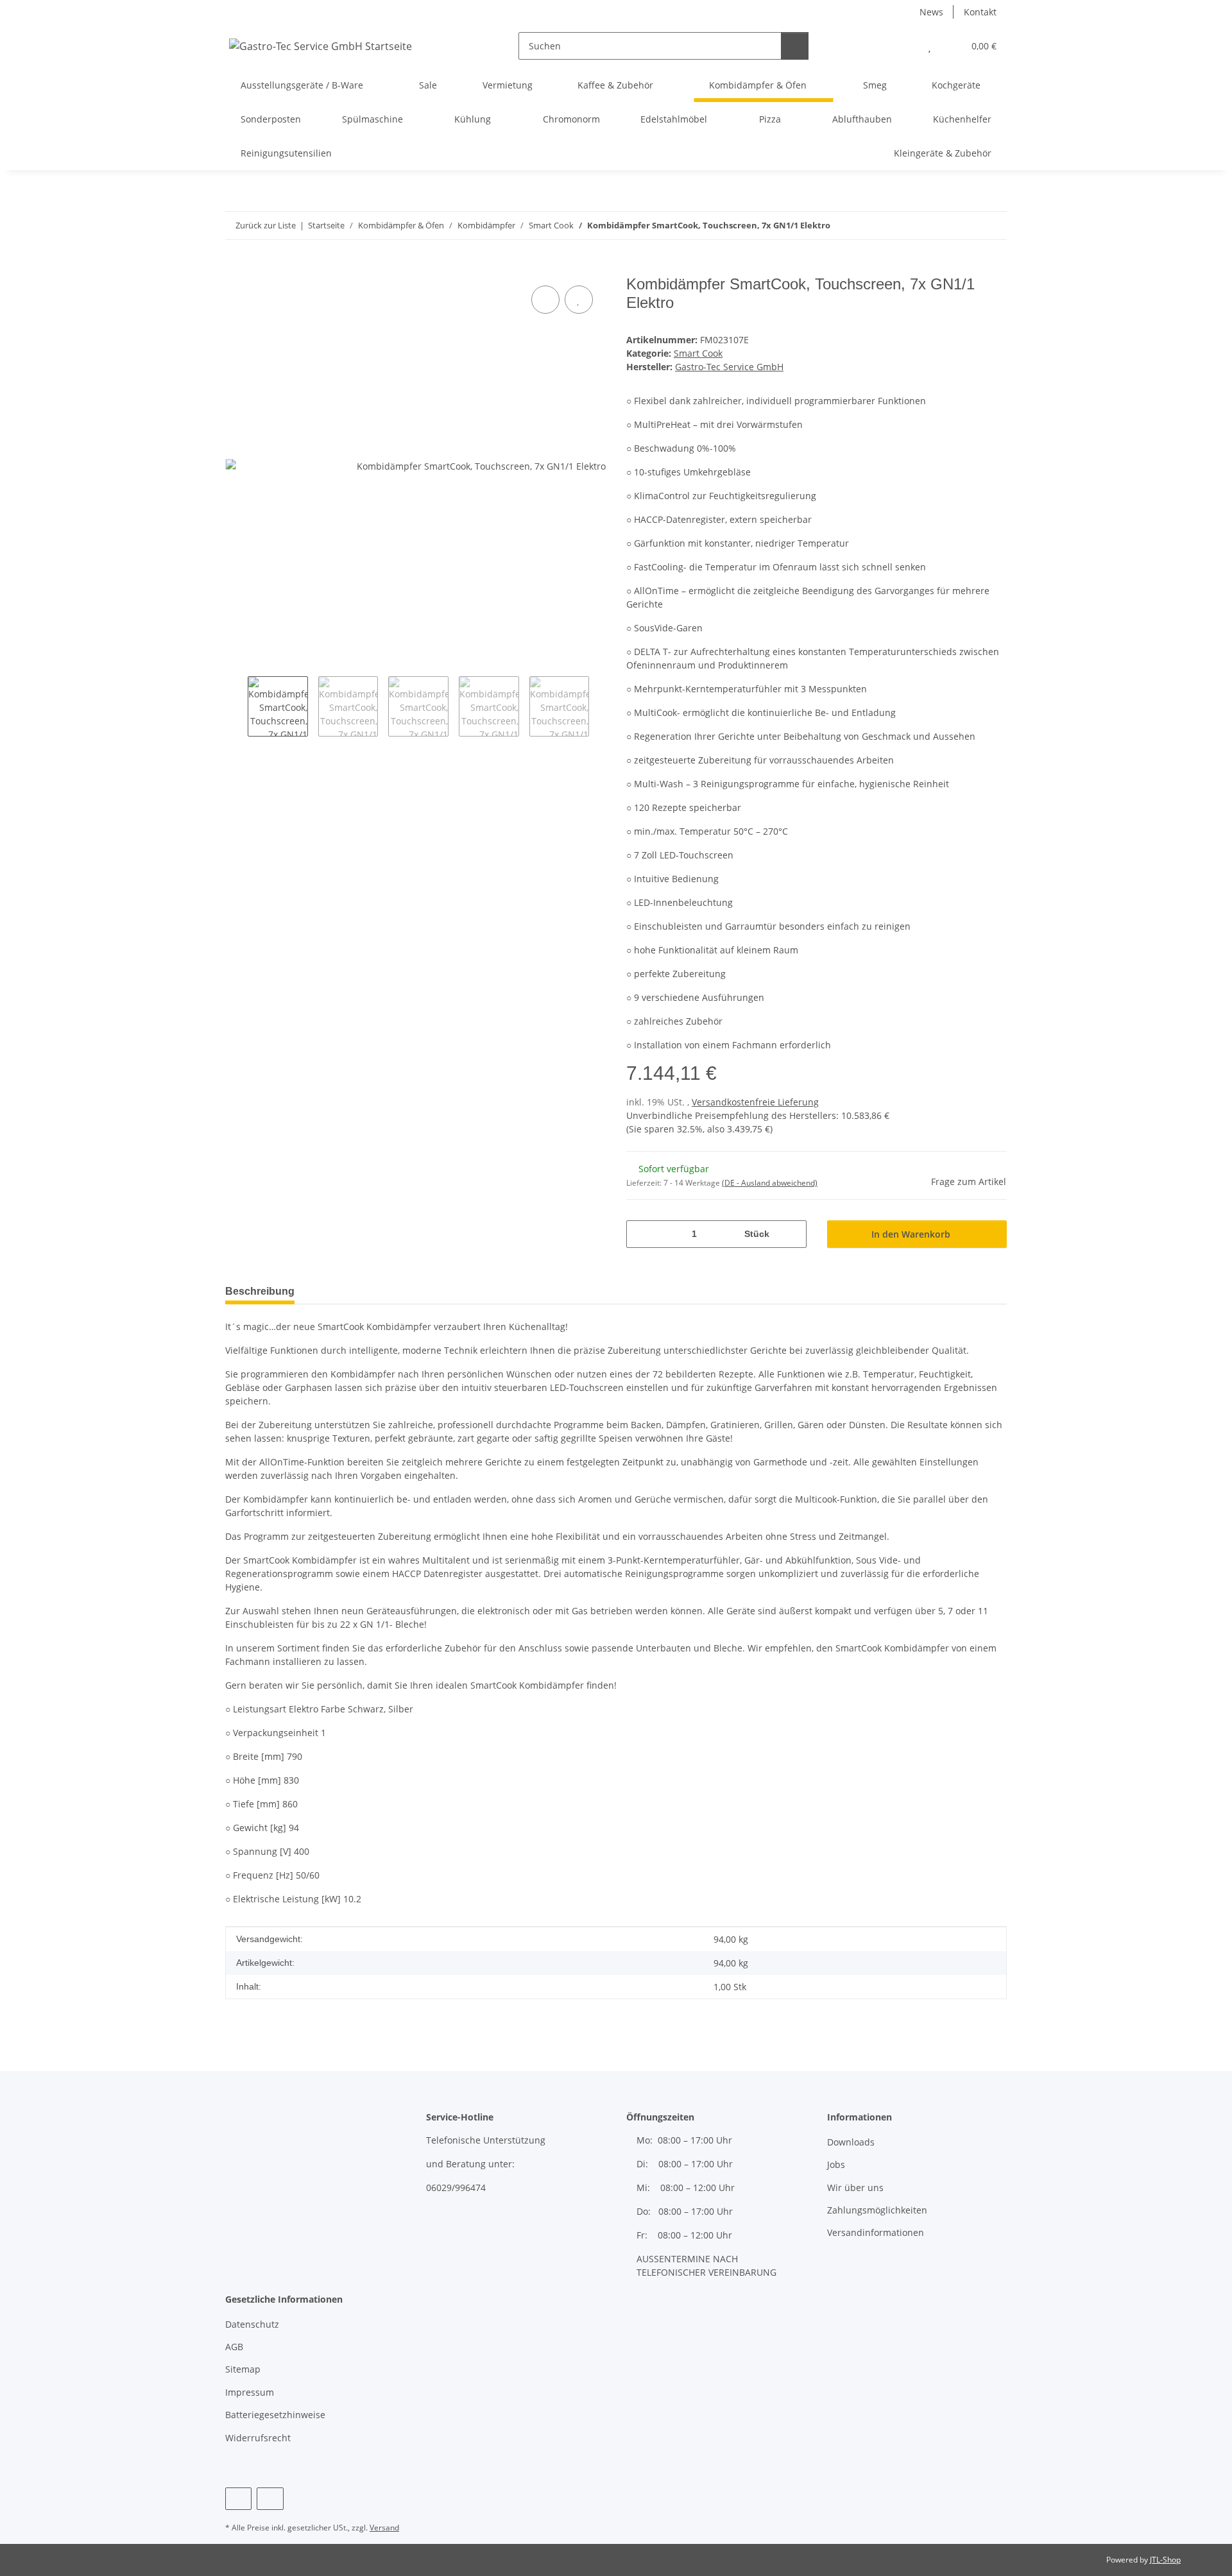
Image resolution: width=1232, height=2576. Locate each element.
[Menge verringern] (641, 1234)
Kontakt (980, 12)
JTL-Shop (1165, 2560)
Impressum (250, 2392)
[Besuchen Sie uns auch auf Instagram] (270, 2499)
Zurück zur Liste (266, 225)
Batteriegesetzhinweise (275, 2415)
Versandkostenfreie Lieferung (755, 1102)
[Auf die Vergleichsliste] (545, 300)
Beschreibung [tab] (260, 1291)
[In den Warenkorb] (235, 268)
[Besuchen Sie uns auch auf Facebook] (238, 2499)
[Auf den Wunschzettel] (579, 300)
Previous (236, 706)
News (931, 12)
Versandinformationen (876, 2232)
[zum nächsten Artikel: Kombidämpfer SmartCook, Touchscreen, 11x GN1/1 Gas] (993, 226)
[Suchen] (795, 46)
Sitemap (243, 2369)
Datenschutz (252, 2324)
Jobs (836, 2164)
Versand (384, 2528)
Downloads (851, 2142)
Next (600, 706)
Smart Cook (698, 353)
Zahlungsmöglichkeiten (877, 2210)
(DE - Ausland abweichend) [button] (770, 1183)
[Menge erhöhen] (792, 1234)
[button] (904, 46)
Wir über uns (855, 2188)
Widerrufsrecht (258, 2438)
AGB (234, 2347)
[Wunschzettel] (929, 46)
